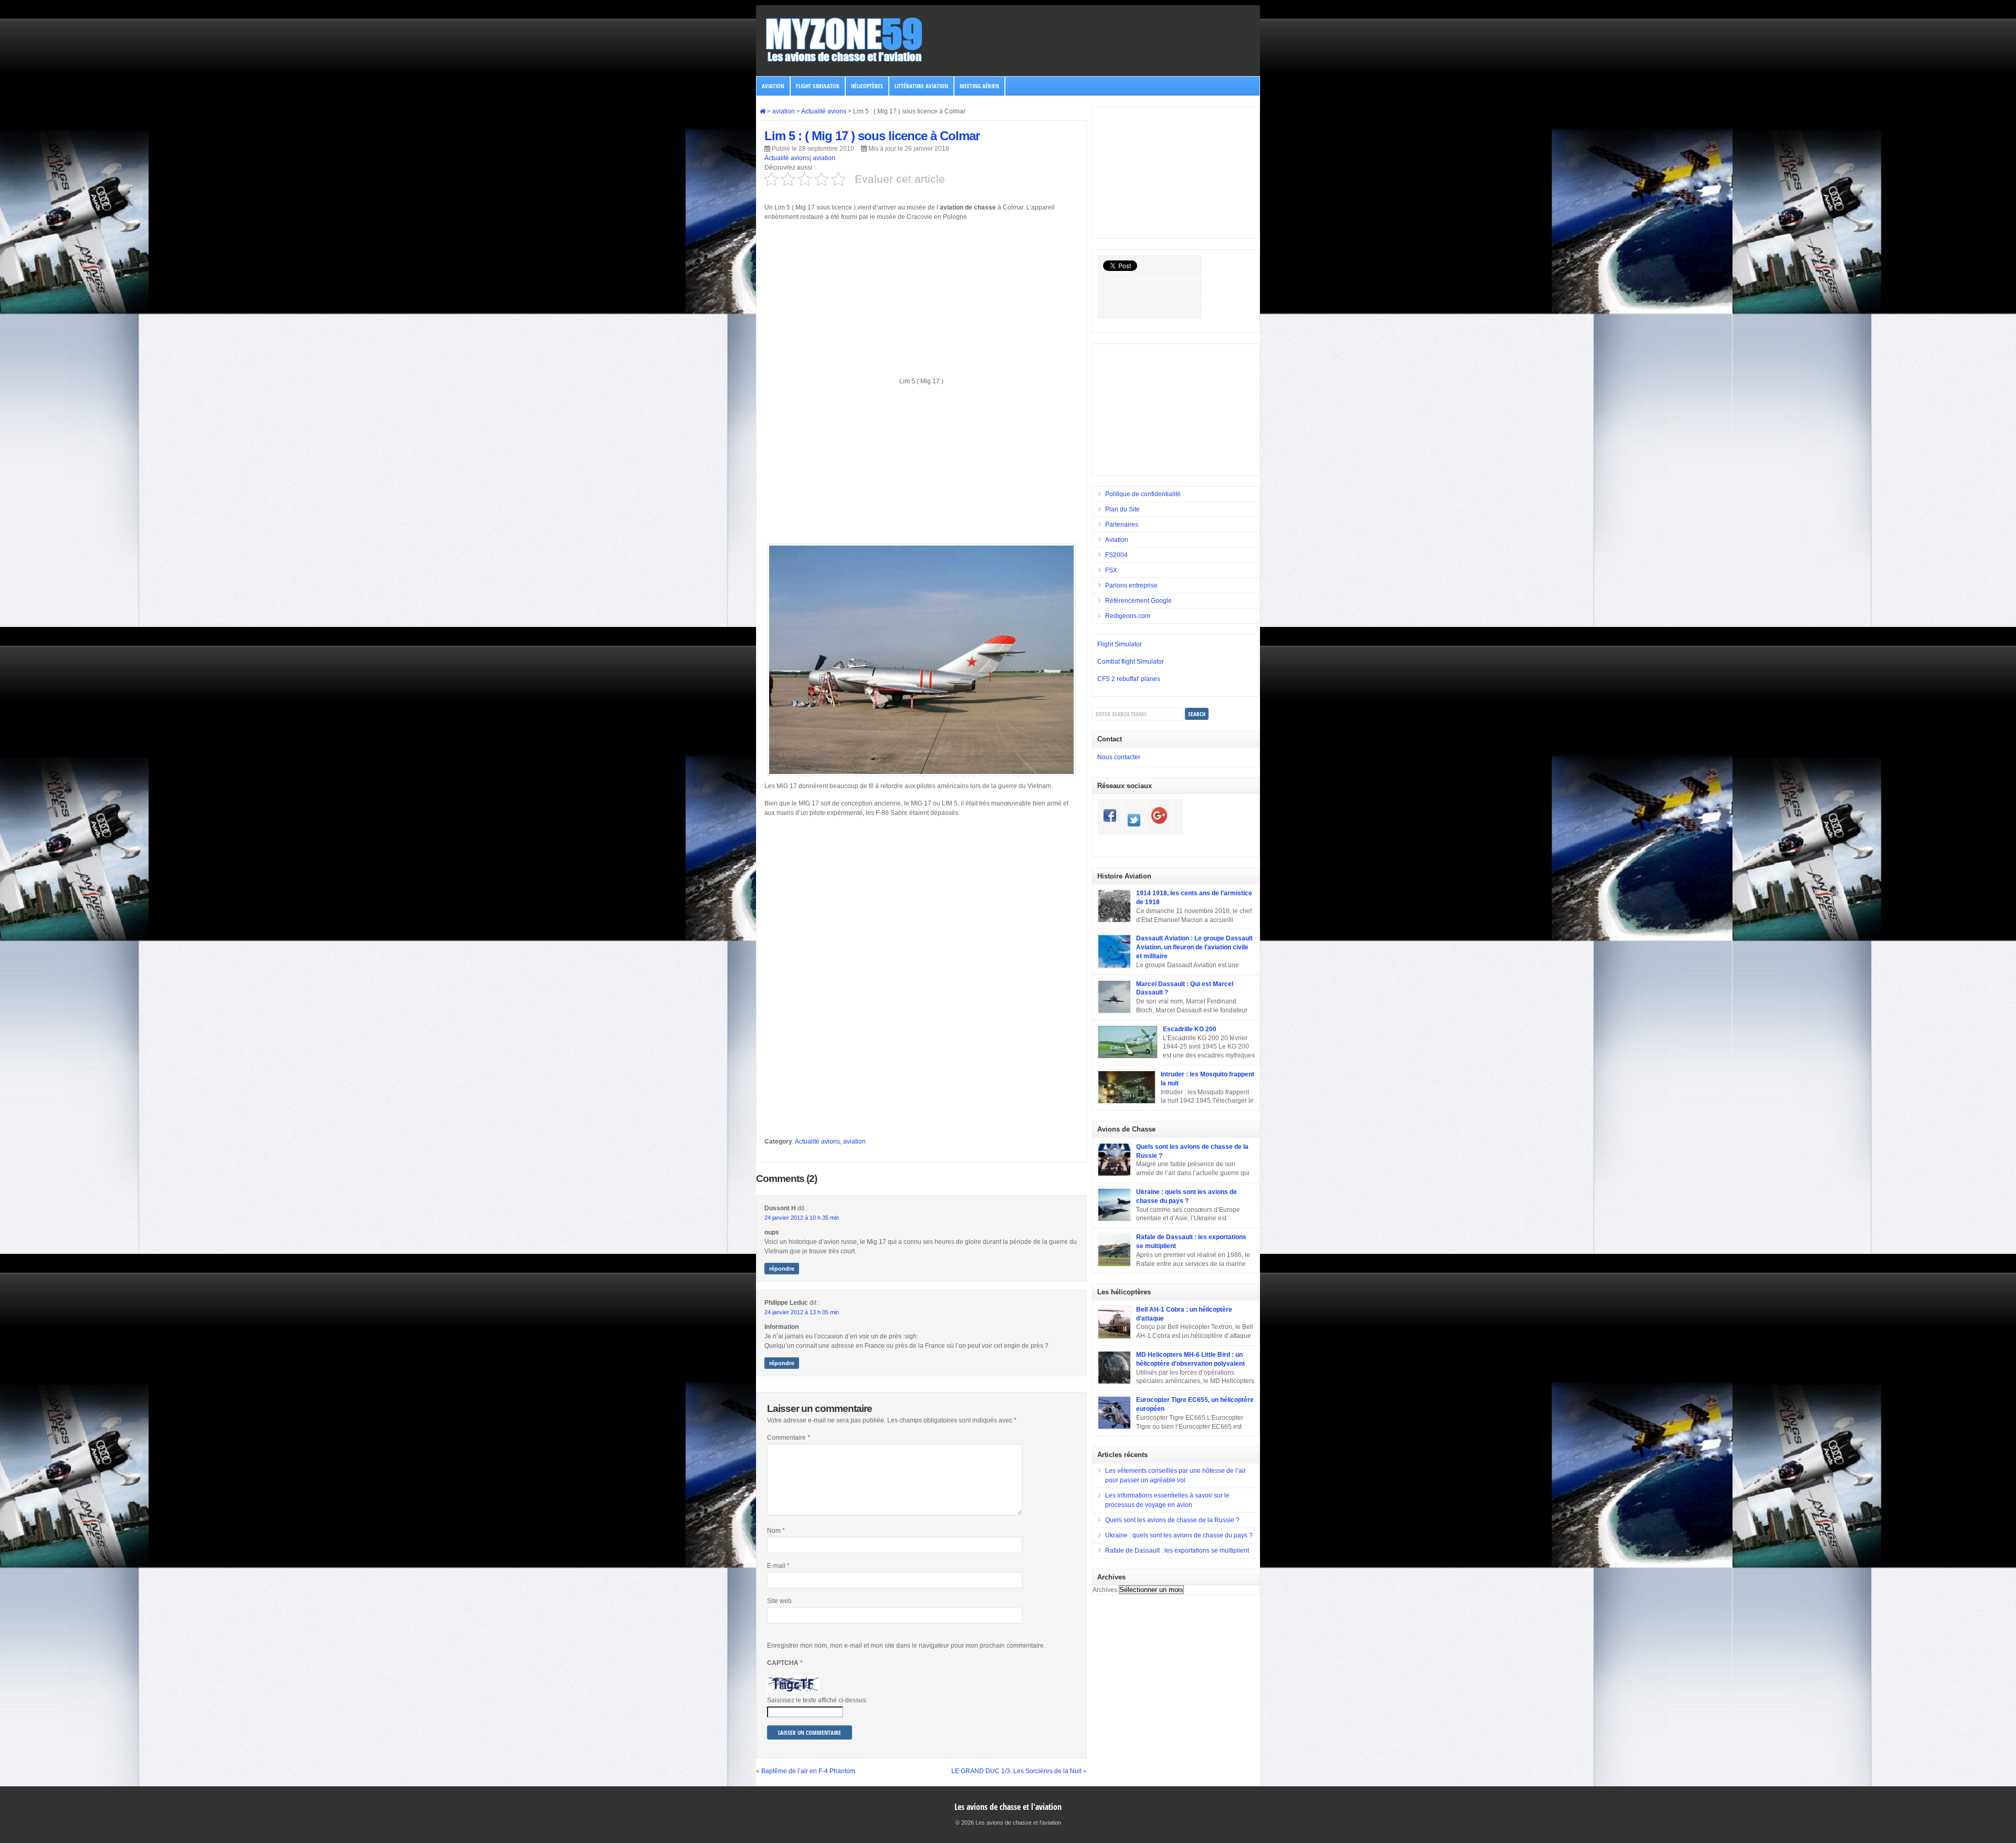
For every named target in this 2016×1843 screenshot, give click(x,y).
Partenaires (1122, 525)
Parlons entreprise (1131, 585)
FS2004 (1116, 555)
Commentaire (789, 1438)
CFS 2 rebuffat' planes (1129, 679)
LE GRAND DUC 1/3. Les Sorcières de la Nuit (1016, 1771)
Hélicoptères (867, 86)
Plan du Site (1122, 509)
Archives (1105, 1590)
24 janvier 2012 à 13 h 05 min (802, 1312)
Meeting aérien (979, 86)
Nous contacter (1119, 757)
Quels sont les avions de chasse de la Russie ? (1172, 1520)
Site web (779, 1601)
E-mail (778, 1566)
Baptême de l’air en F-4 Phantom (808, 1771)
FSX (1111, 570)
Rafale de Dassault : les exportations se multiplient (1177, 1551)
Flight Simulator (818, 86)
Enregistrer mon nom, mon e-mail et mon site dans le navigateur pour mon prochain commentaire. (906, 1646)
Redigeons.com (1128, 616)
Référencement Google (1138, 601)
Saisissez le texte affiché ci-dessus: (817, 1700)
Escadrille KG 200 (1190, 1029)
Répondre (782, 1269)
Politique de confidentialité (1143, 494)
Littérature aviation (921, 86)
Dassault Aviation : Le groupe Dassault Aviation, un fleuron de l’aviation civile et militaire (1194, 947)
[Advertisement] (921, 303)
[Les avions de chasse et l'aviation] (845, 61)
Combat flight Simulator (1131, 662)
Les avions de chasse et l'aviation (1008, 1807)
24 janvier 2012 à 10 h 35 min (802, 1218)
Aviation (1117, 540)
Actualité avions (787, 158)
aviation (773, 86)
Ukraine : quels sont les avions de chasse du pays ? (1179, 1535)
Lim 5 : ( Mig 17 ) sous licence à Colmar (872, 136)
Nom (776, 1531)
